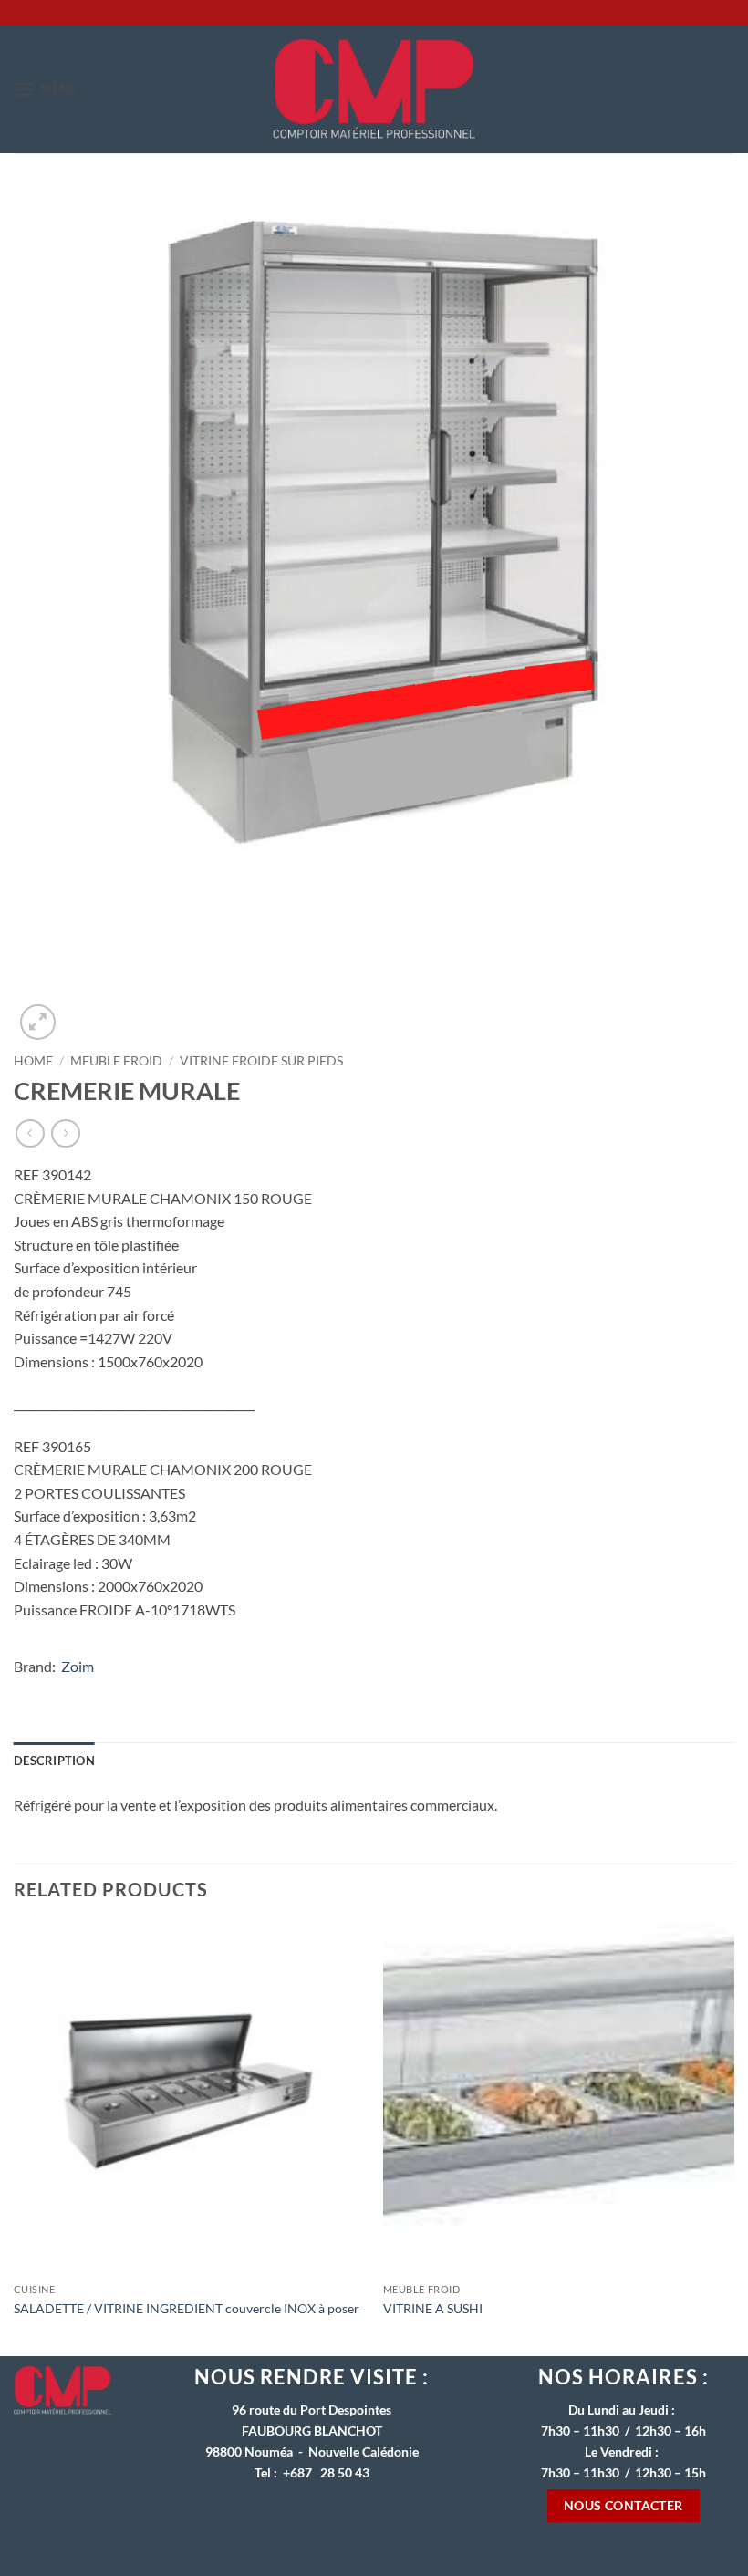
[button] (46, 89)
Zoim (78, 1666)
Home (33, 1061)
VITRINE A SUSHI (433, 2308)
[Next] (733, 2138)
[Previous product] (65, 1133)
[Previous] (15, 2138)
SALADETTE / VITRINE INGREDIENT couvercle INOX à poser (187, 2308)
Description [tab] (54, 1761)
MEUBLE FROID (116, 1061)
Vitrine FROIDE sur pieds (261, 1061)
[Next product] (30, 1133)
